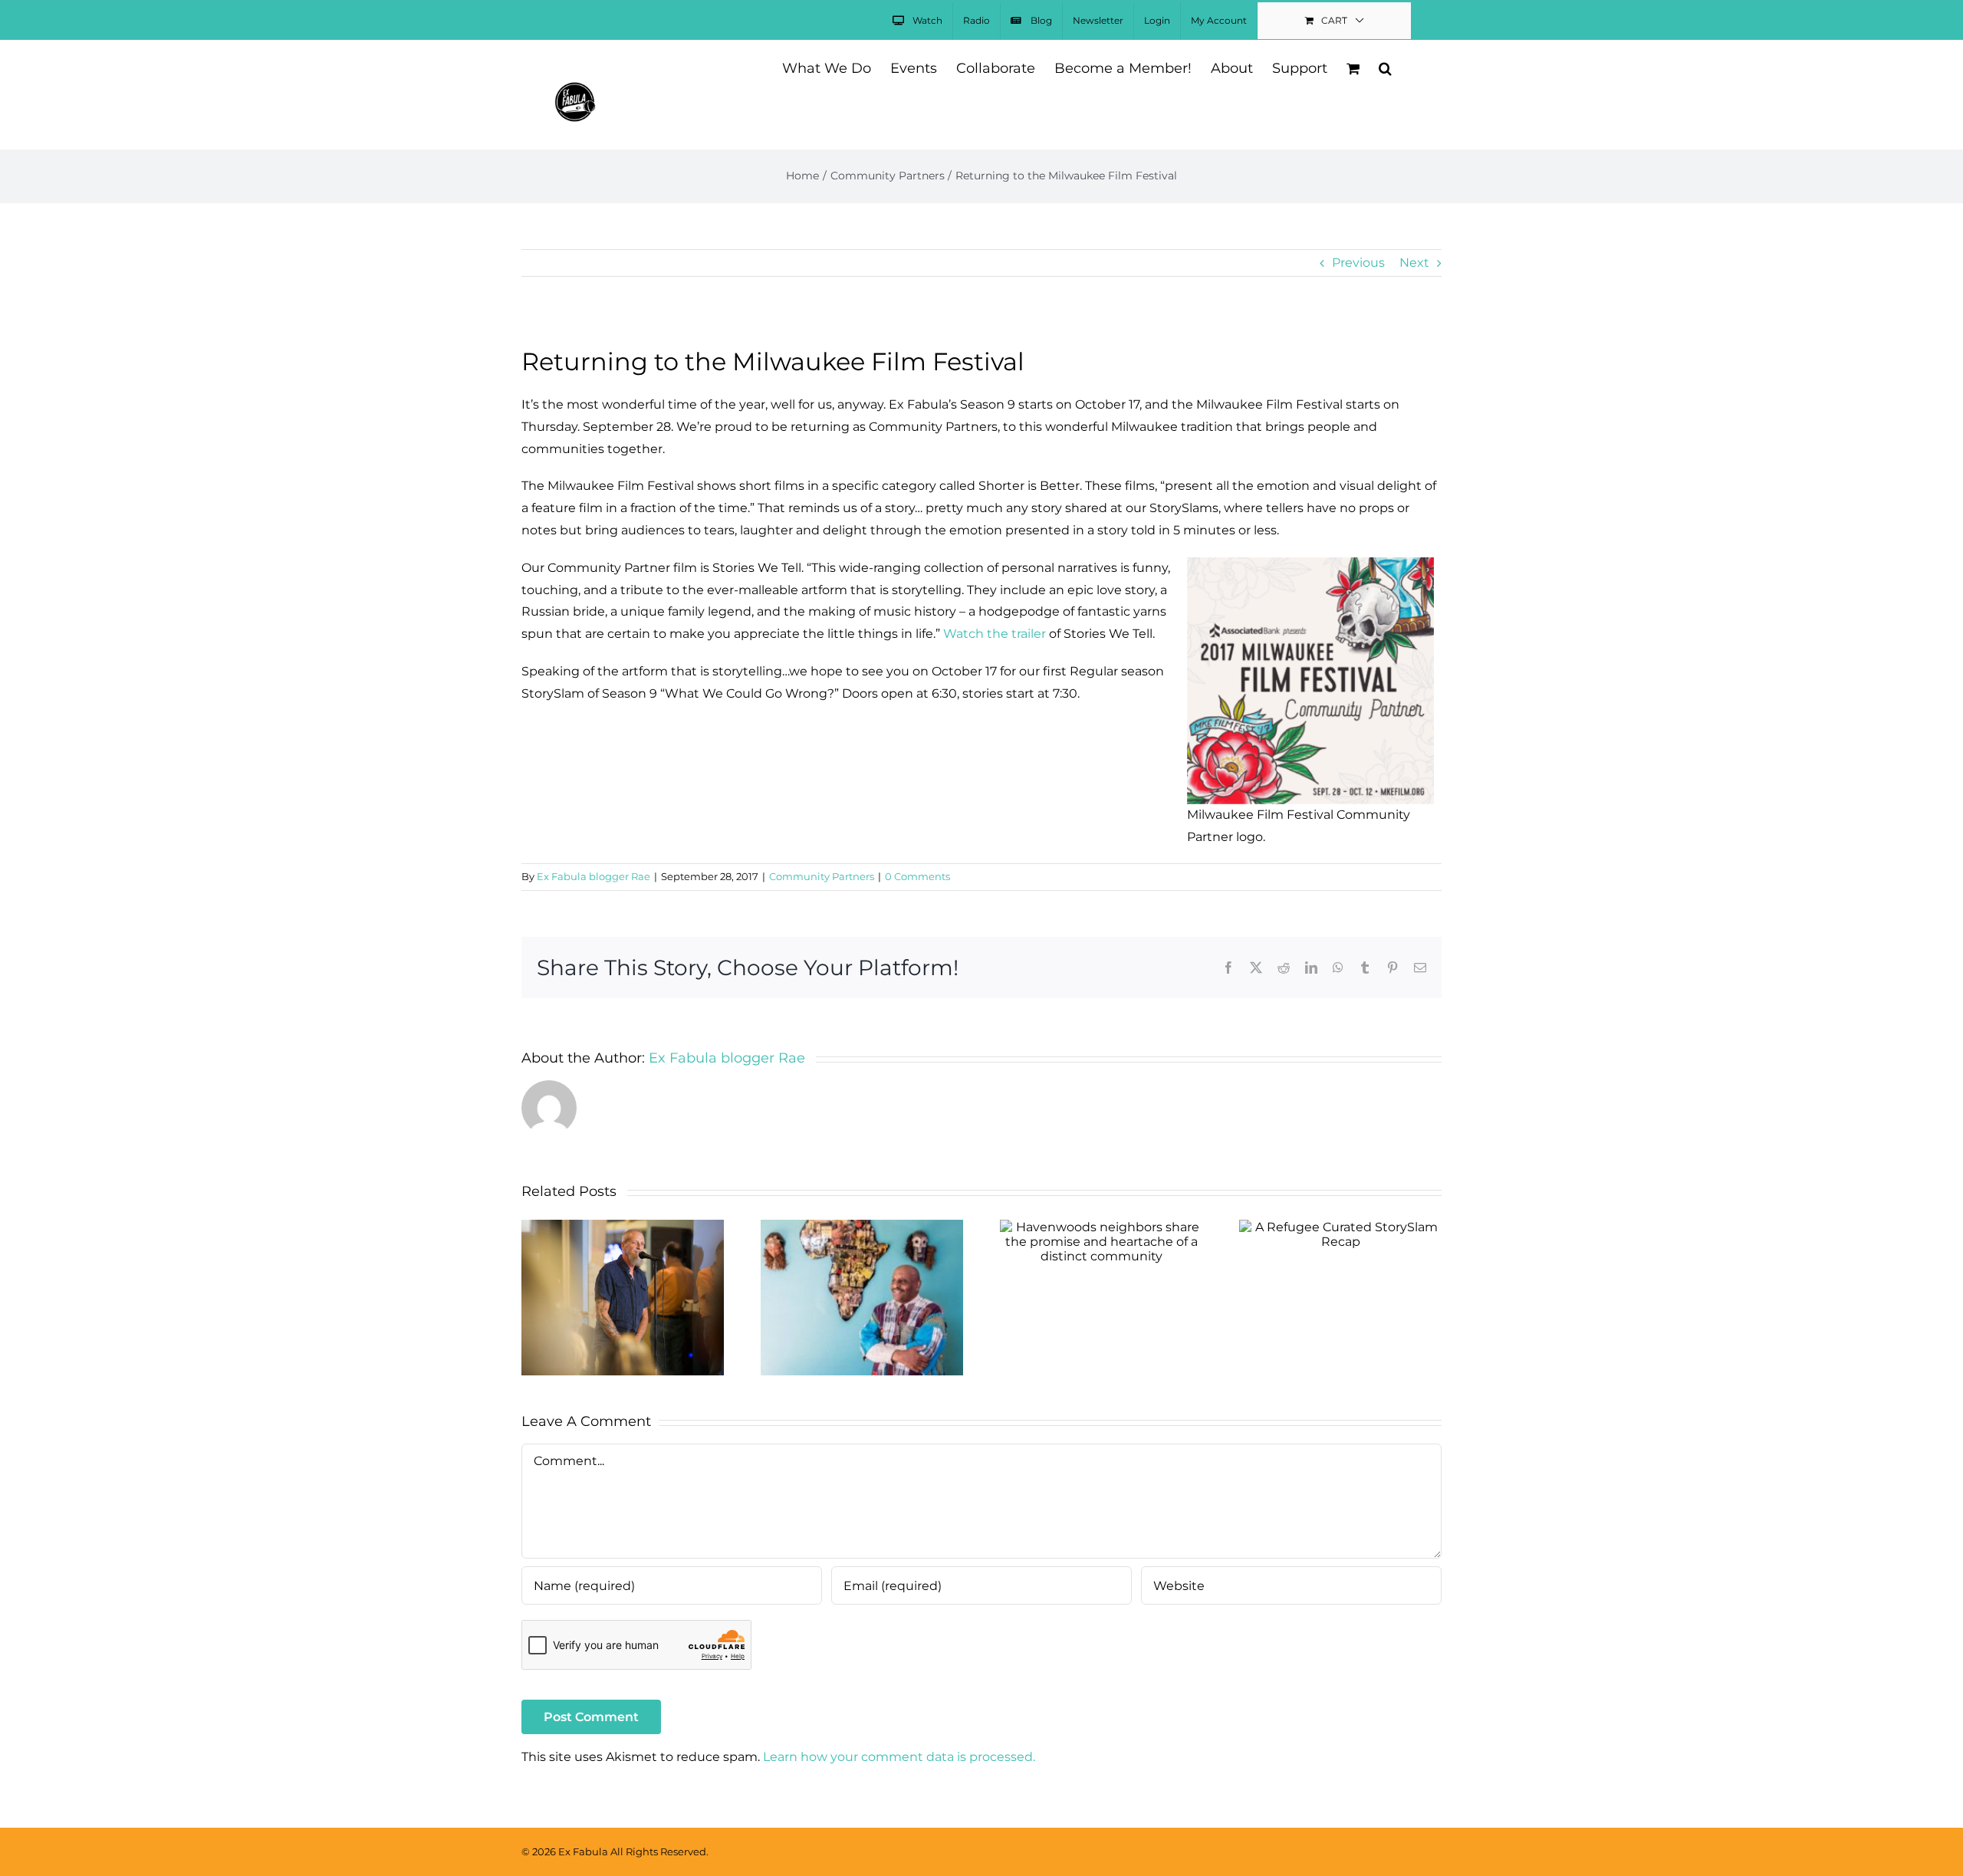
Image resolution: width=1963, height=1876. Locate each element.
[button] (1385, 67)
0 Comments (917, 876)
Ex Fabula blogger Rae (594, 876)
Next (1414, 263)
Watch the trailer (995, 634)
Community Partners (822, 876)
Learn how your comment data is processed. (899, 1757)
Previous (1358, 263)
